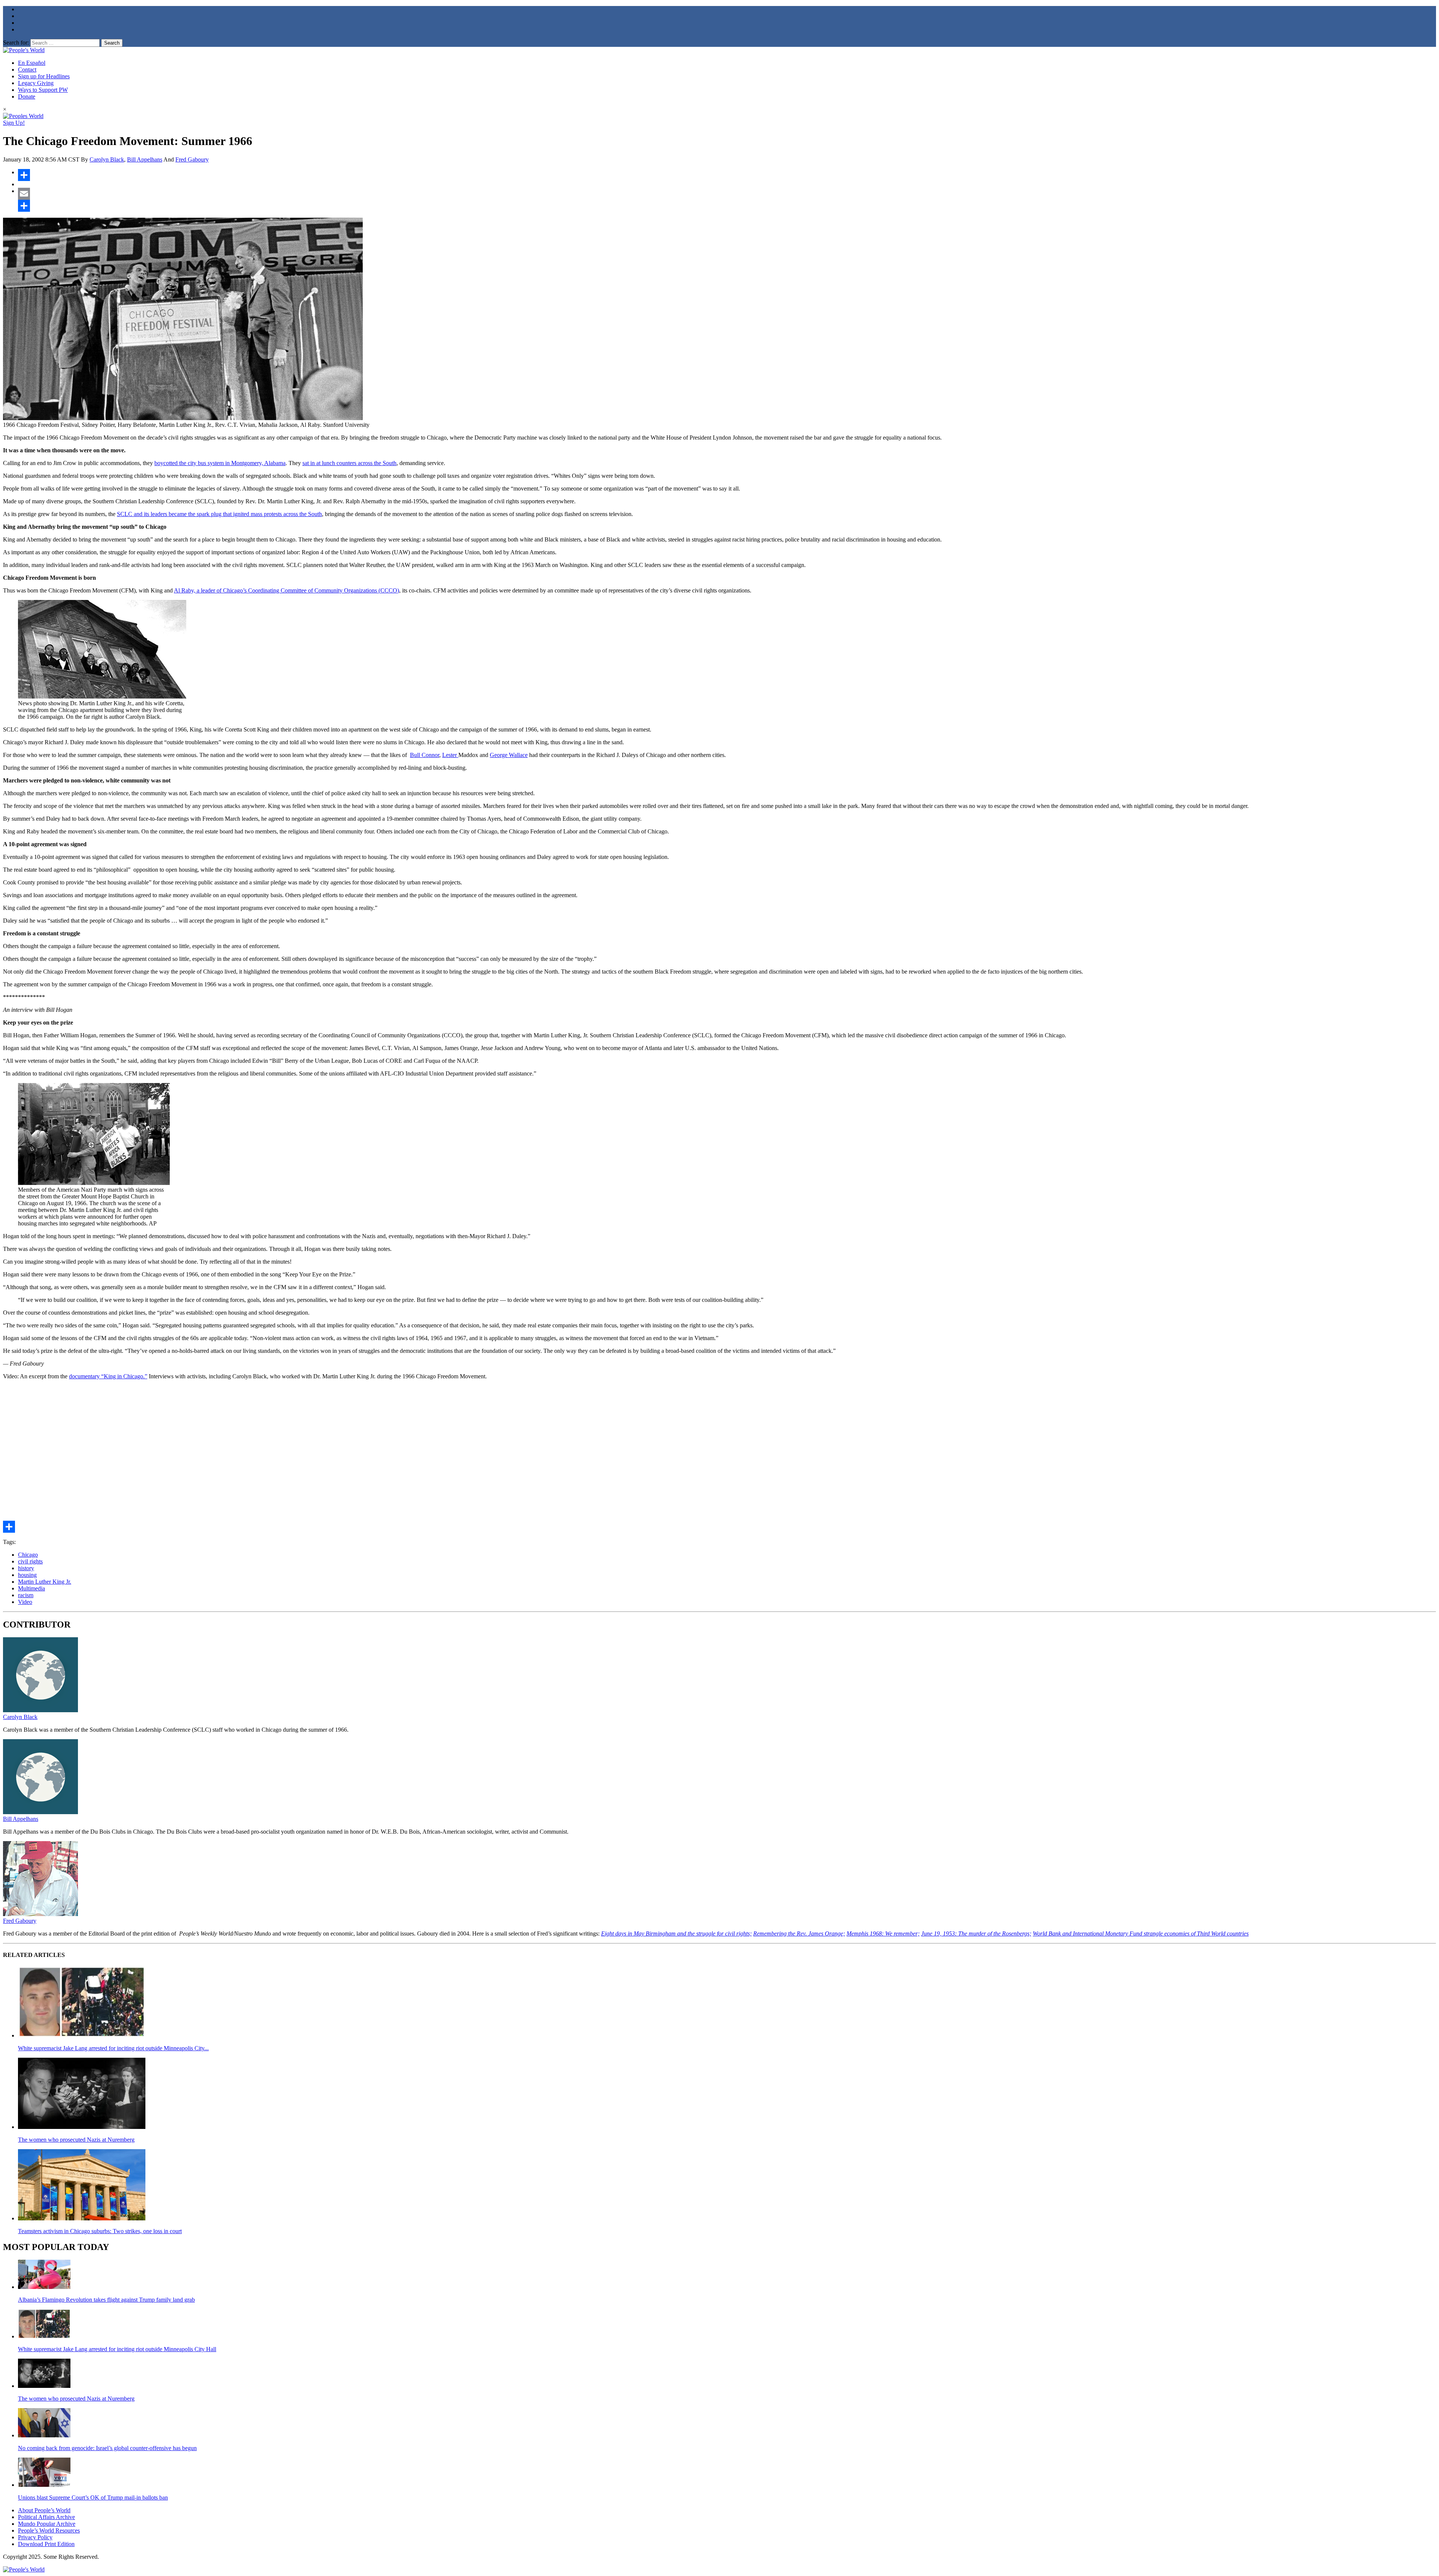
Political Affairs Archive (46, 2517)
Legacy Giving (36, 83)
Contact (27, 70)
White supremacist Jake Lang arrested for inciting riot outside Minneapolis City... (113, 2048)
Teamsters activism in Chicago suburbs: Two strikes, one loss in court (100, 2231)
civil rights (30, 1561)
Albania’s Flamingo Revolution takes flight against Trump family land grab (106, 2300)
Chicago (28, 1555)
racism (26, 1595)
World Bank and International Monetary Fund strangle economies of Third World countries (1141, 1933)
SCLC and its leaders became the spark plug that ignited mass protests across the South (219, 514)
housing (27, 1575)
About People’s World (44, 2510)
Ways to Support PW (43, 90)
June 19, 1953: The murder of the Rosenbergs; (976, 1933)
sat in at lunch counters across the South (349, 463)
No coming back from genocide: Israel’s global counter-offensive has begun (107, 2448)
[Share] (727, 175)
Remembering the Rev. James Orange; (799, 1933)
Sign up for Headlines (44, 76)
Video (25, 1602)
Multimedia (31, 1588)
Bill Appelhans (145, 159)
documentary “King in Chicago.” (108, 1376)
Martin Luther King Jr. (45, 1582)
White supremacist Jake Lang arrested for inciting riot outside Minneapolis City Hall (117, 2349)
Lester (450, 755)
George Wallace (509, 755)
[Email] (727, 194)
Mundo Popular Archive (47, 2524)
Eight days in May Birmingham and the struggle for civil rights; (676, 1933)
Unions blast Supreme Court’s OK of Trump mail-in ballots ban (93, 2497)
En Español (32, 63)
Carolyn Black (107, 159)
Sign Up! (14, 123)
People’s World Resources (49, 2530)
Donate (27, 96)
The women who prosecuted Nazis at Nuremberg (76, 2140)
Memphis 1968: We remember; (883, 1933)
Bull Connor (425, 755)
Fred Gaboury (192, 159)
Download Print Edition (46, 2544)
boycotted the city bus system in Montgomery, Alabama (220, 463)
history (26, 1568)
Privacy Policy (35, 2537)
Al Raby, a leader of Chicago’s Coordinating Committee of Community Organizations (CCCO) (286, 590)
